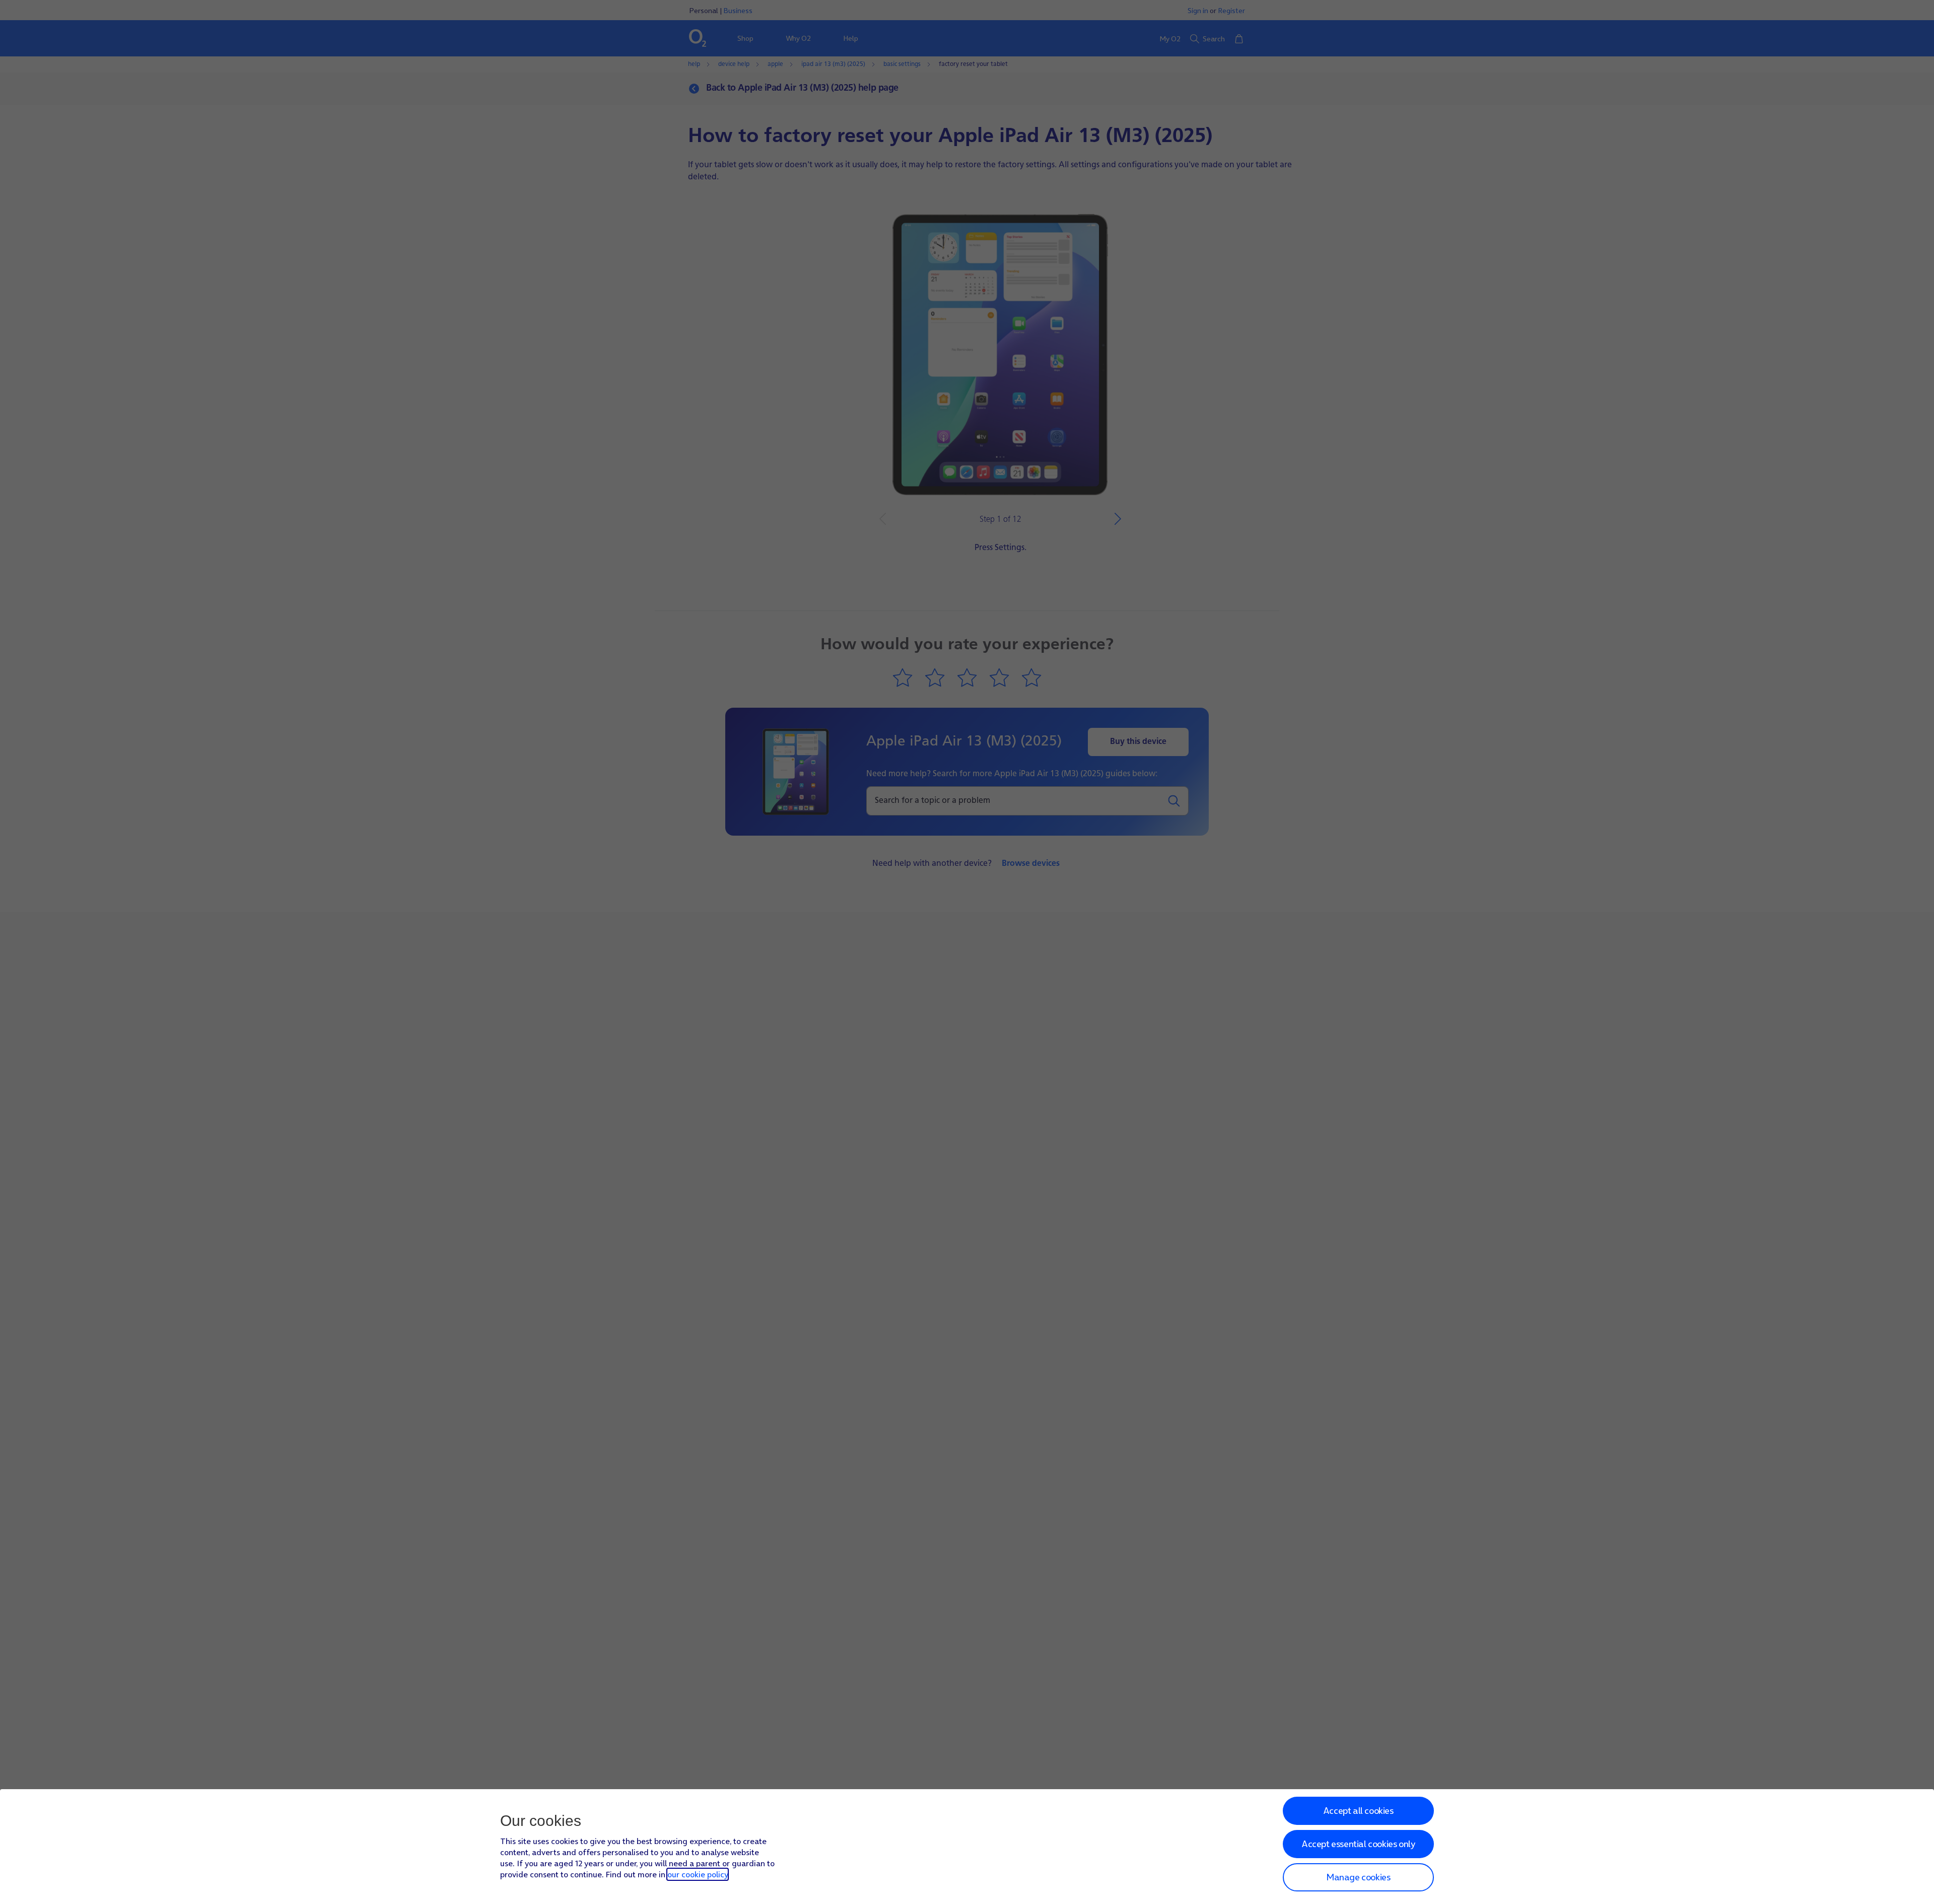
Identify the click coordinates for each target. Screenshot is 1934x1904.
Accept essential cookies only (1358, 1844)
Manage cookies (1358, 1877)
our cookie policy (698, 1874)
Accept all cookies (1358, 1811)
